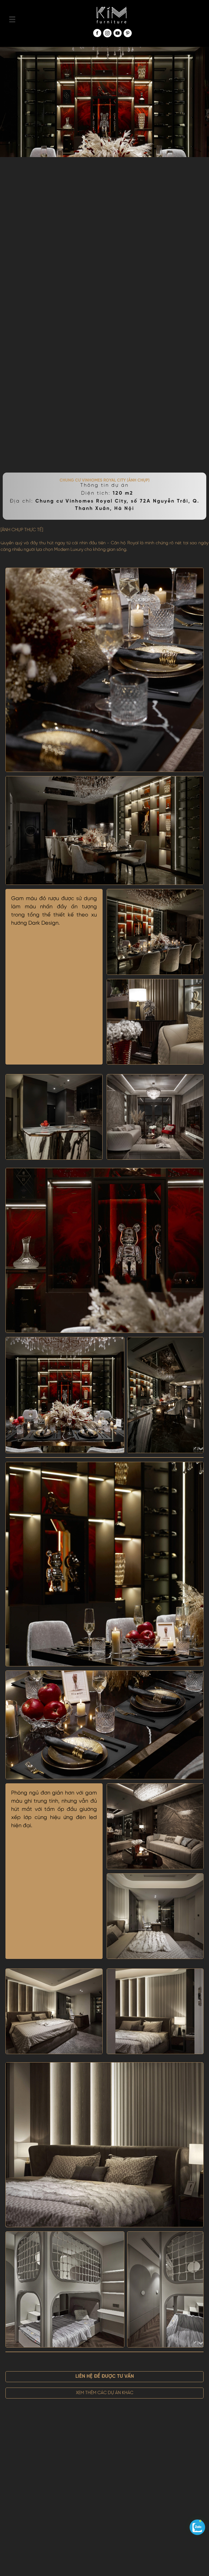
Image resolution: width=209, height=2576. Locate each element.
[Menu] (12, 19)
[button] (104, 2377)
